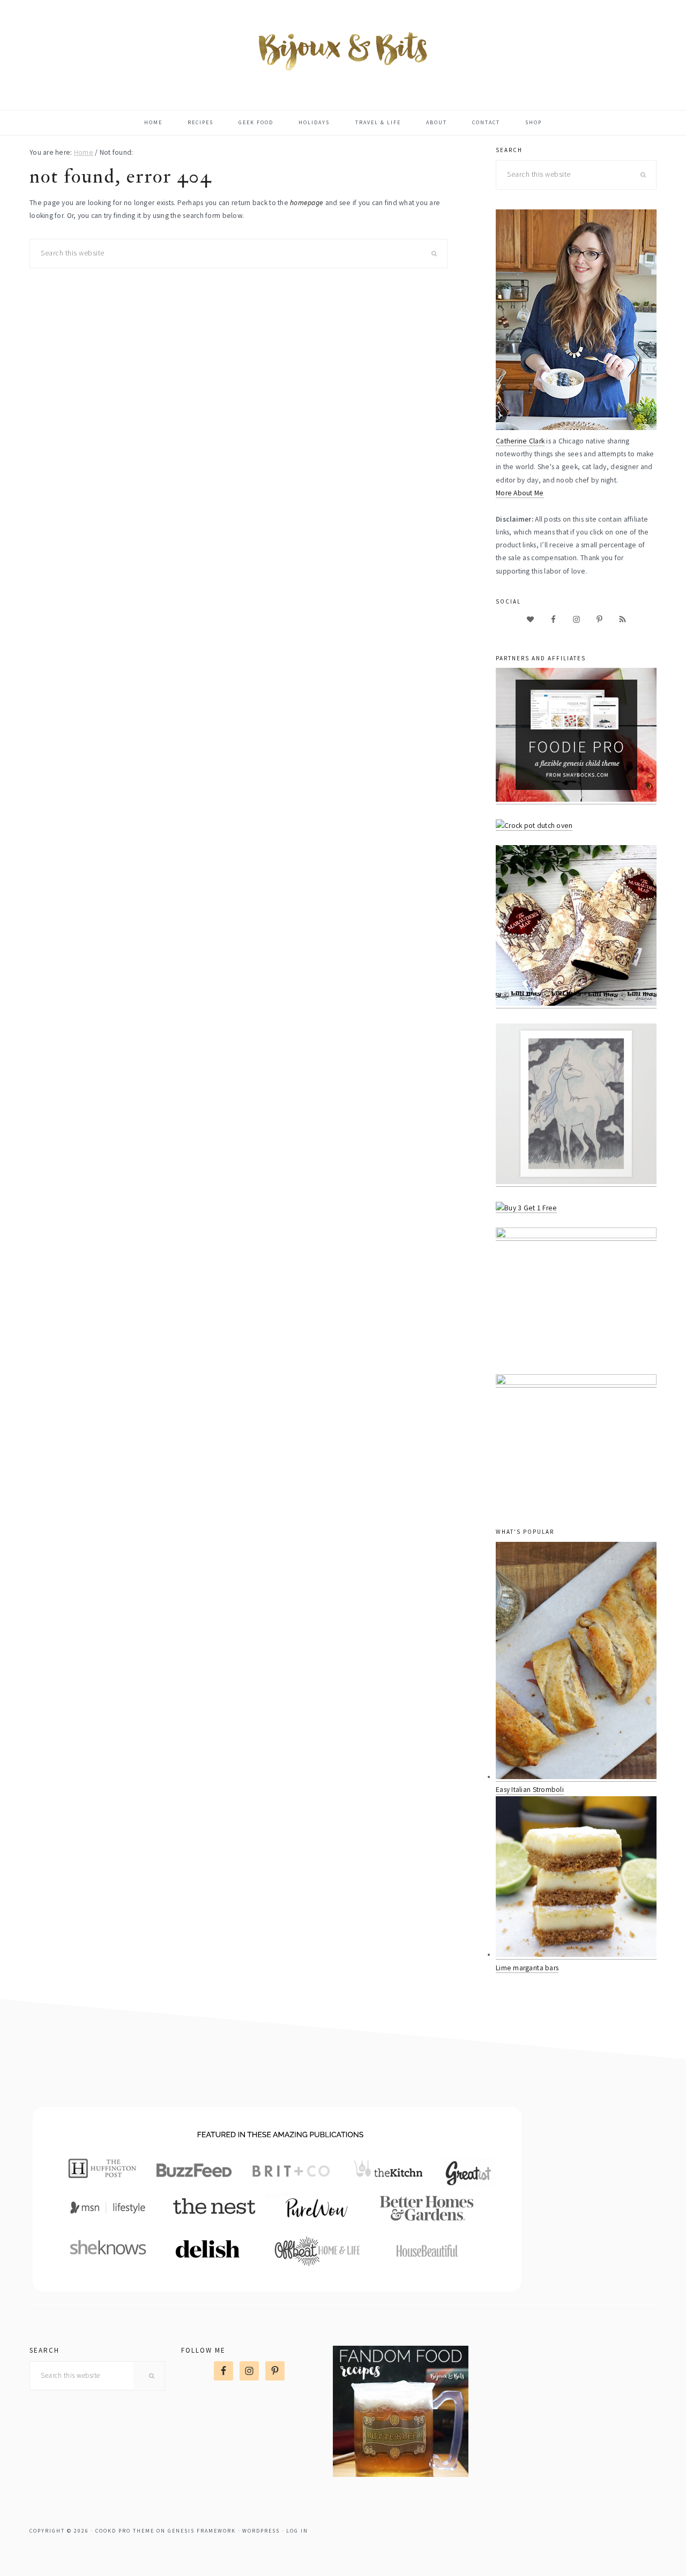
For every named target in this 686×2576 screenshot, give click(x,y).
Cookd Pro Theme (125, 2531)
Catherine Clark (520, 441)
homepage (307, 203)
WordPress (261, 2531)
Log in (297, 2531)
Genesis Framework (202, 2531)
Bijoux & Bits (343, 50)
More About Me (520, 493)
